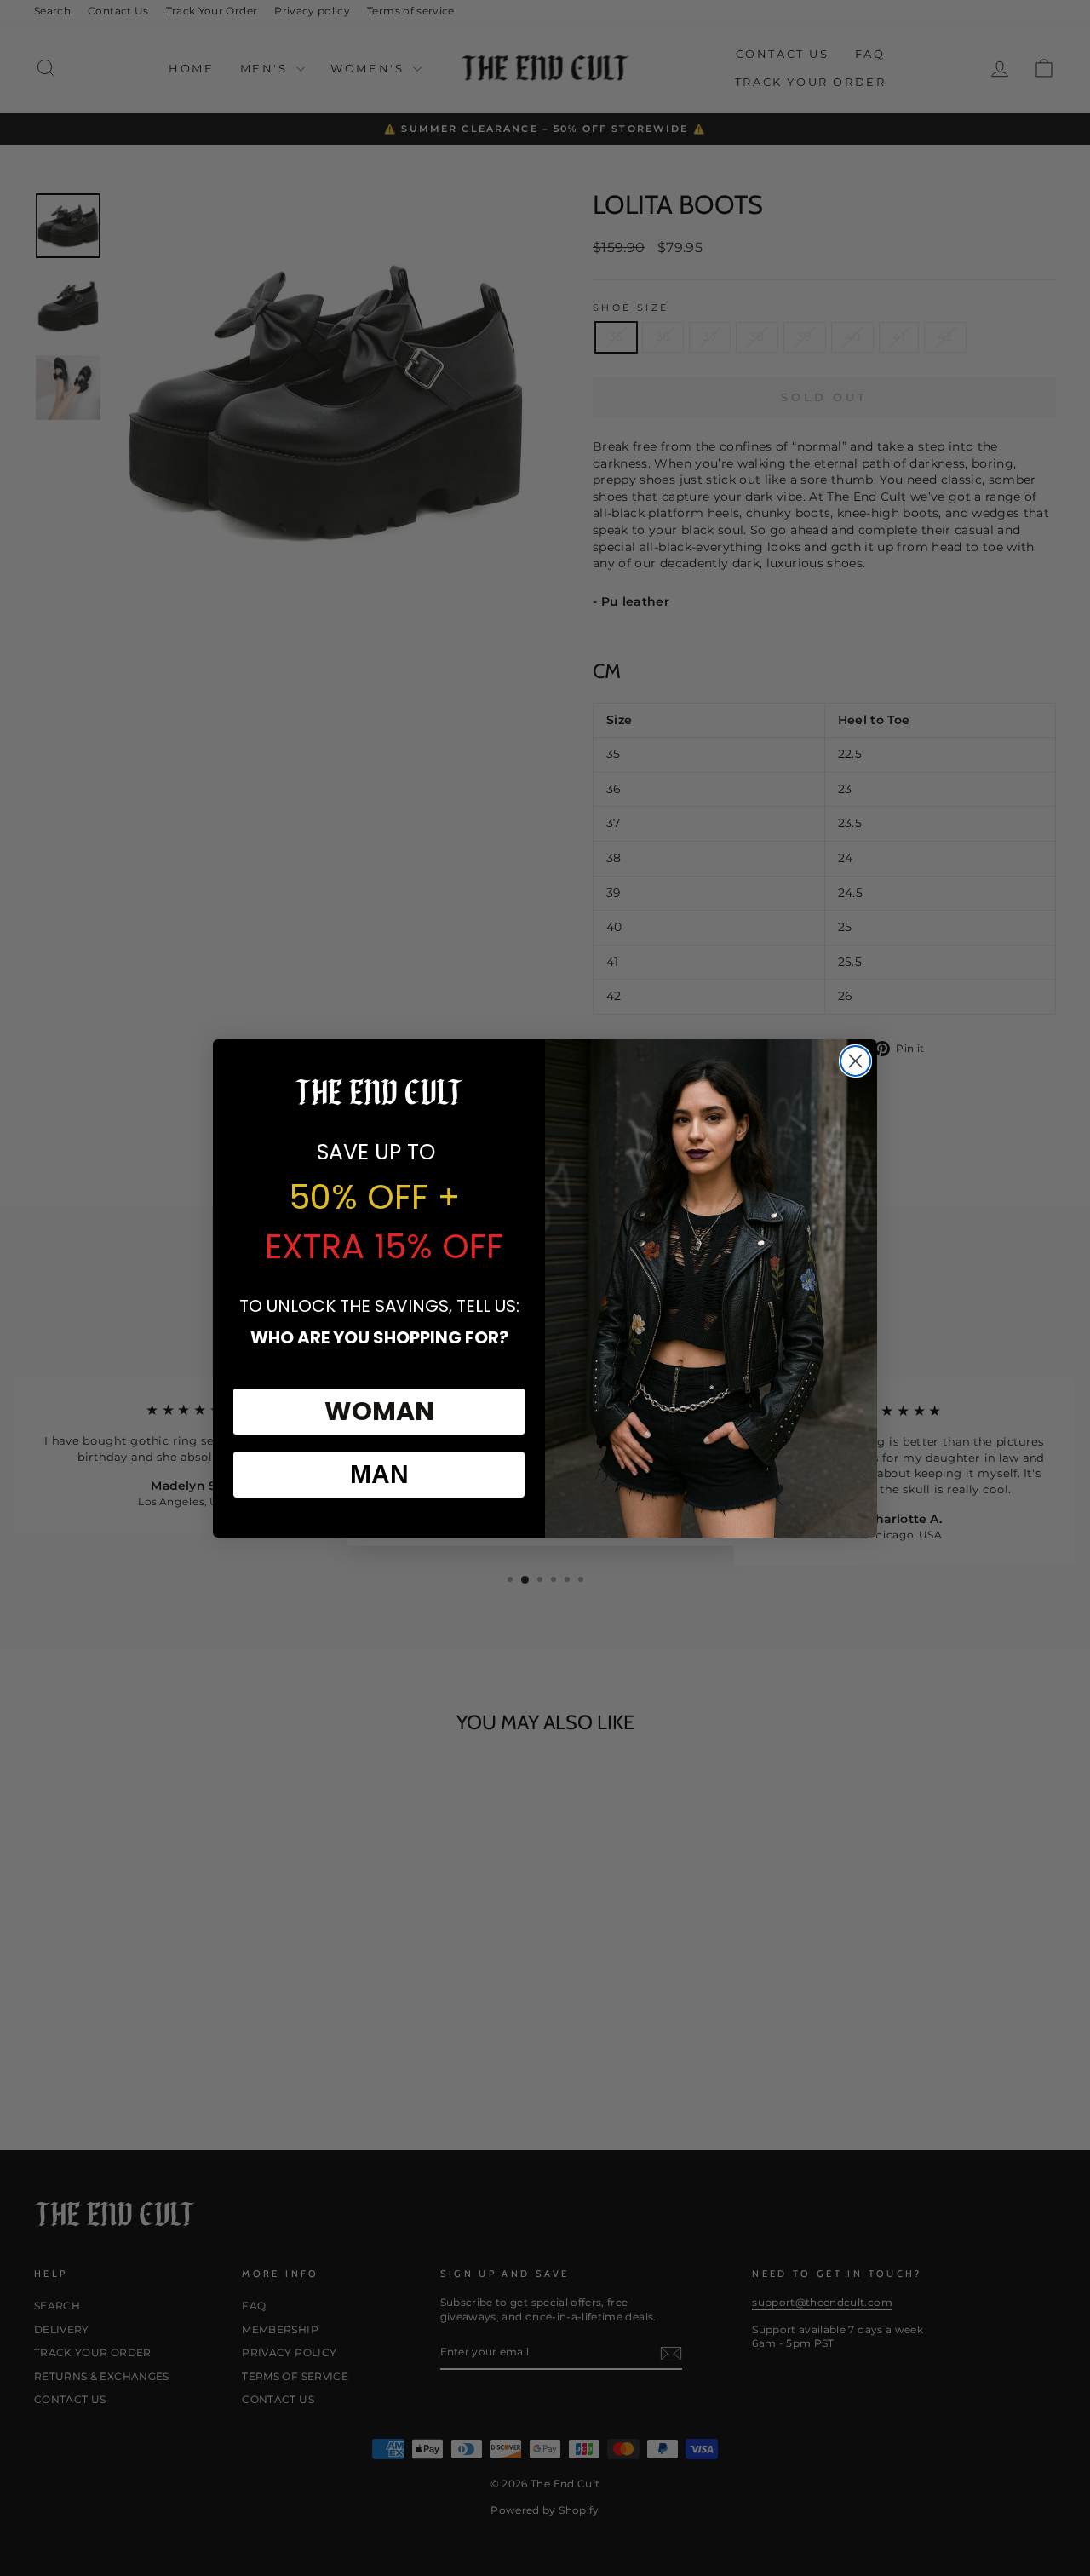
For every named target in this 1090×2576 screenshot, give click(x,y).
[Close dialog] (855, 1061)
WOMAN (379, 1411)
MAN (379, 1474)
